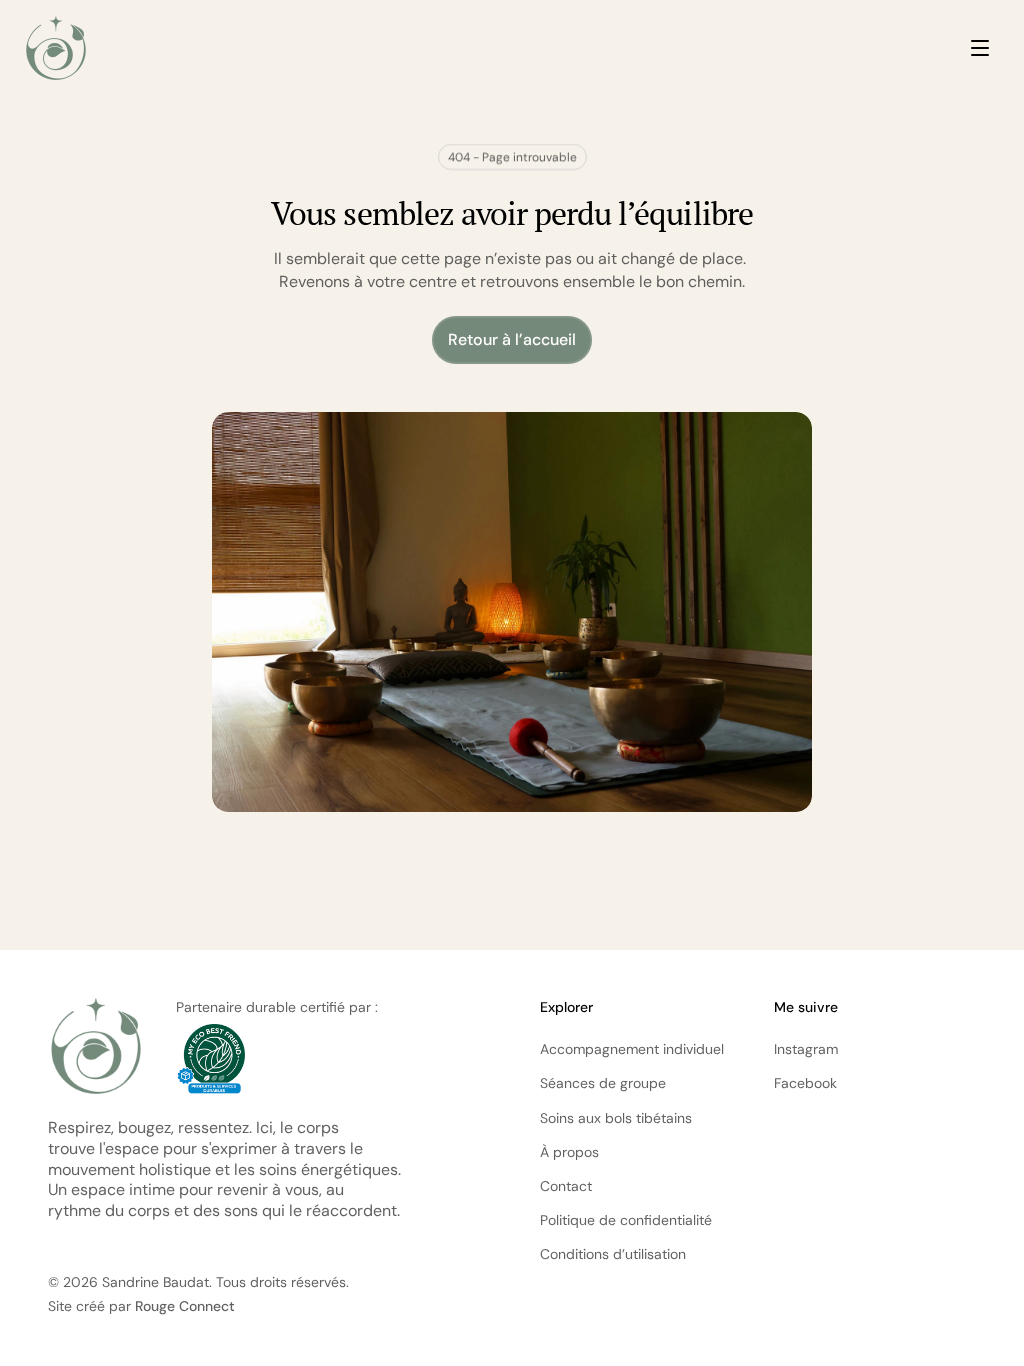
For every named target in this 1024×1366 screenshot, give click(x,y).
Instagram (806, 1049)
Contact (566, 1186)
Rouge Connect (185, 1306)
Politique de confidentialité (626, 1220)
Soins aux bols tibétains (616, 1118)
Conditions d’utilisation (613, 1254)
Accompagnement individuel (632, 1049)
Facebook (805, 1083)
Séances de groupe (603, 1083)
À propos (569, 1152)
